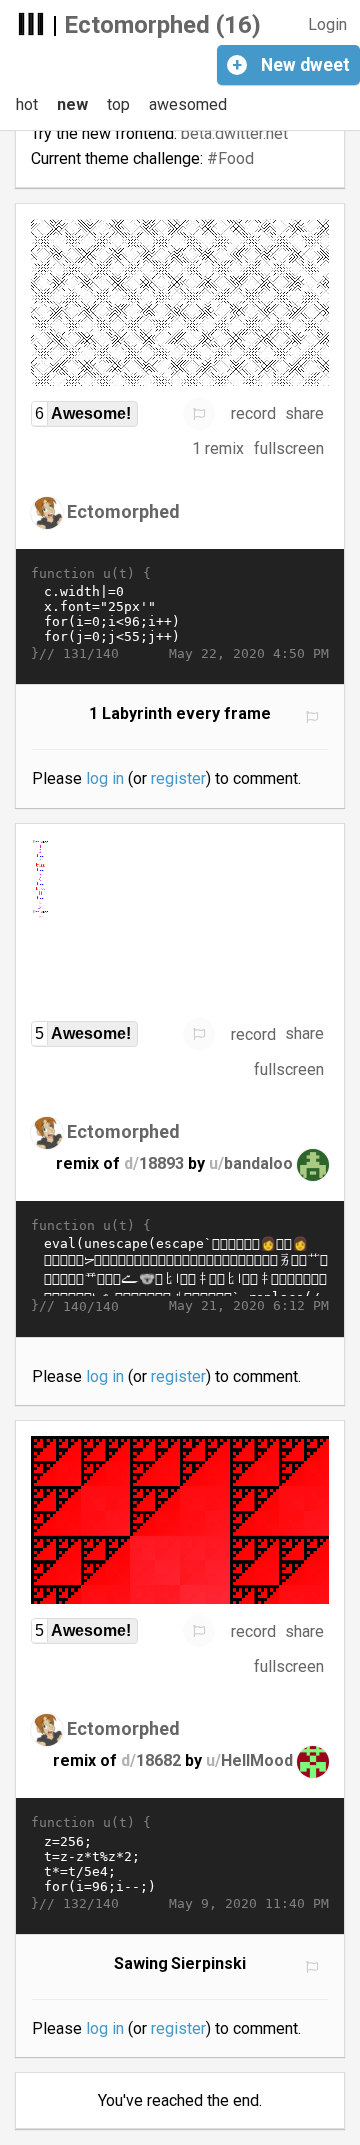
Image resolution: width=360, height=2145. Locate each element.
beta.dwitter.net (234, 133)
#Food (230, 158)
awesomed (188, 104)
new (72, 104)
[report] (199, 414)
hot (27, 104)
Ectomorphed (123, 510)
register (178, 778)
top (118, 104)
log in (105, 778)
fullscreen (289, 448)
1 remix (218, 448)
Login (327, 24)
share (304, 413)
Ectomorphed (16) (162, 25)
